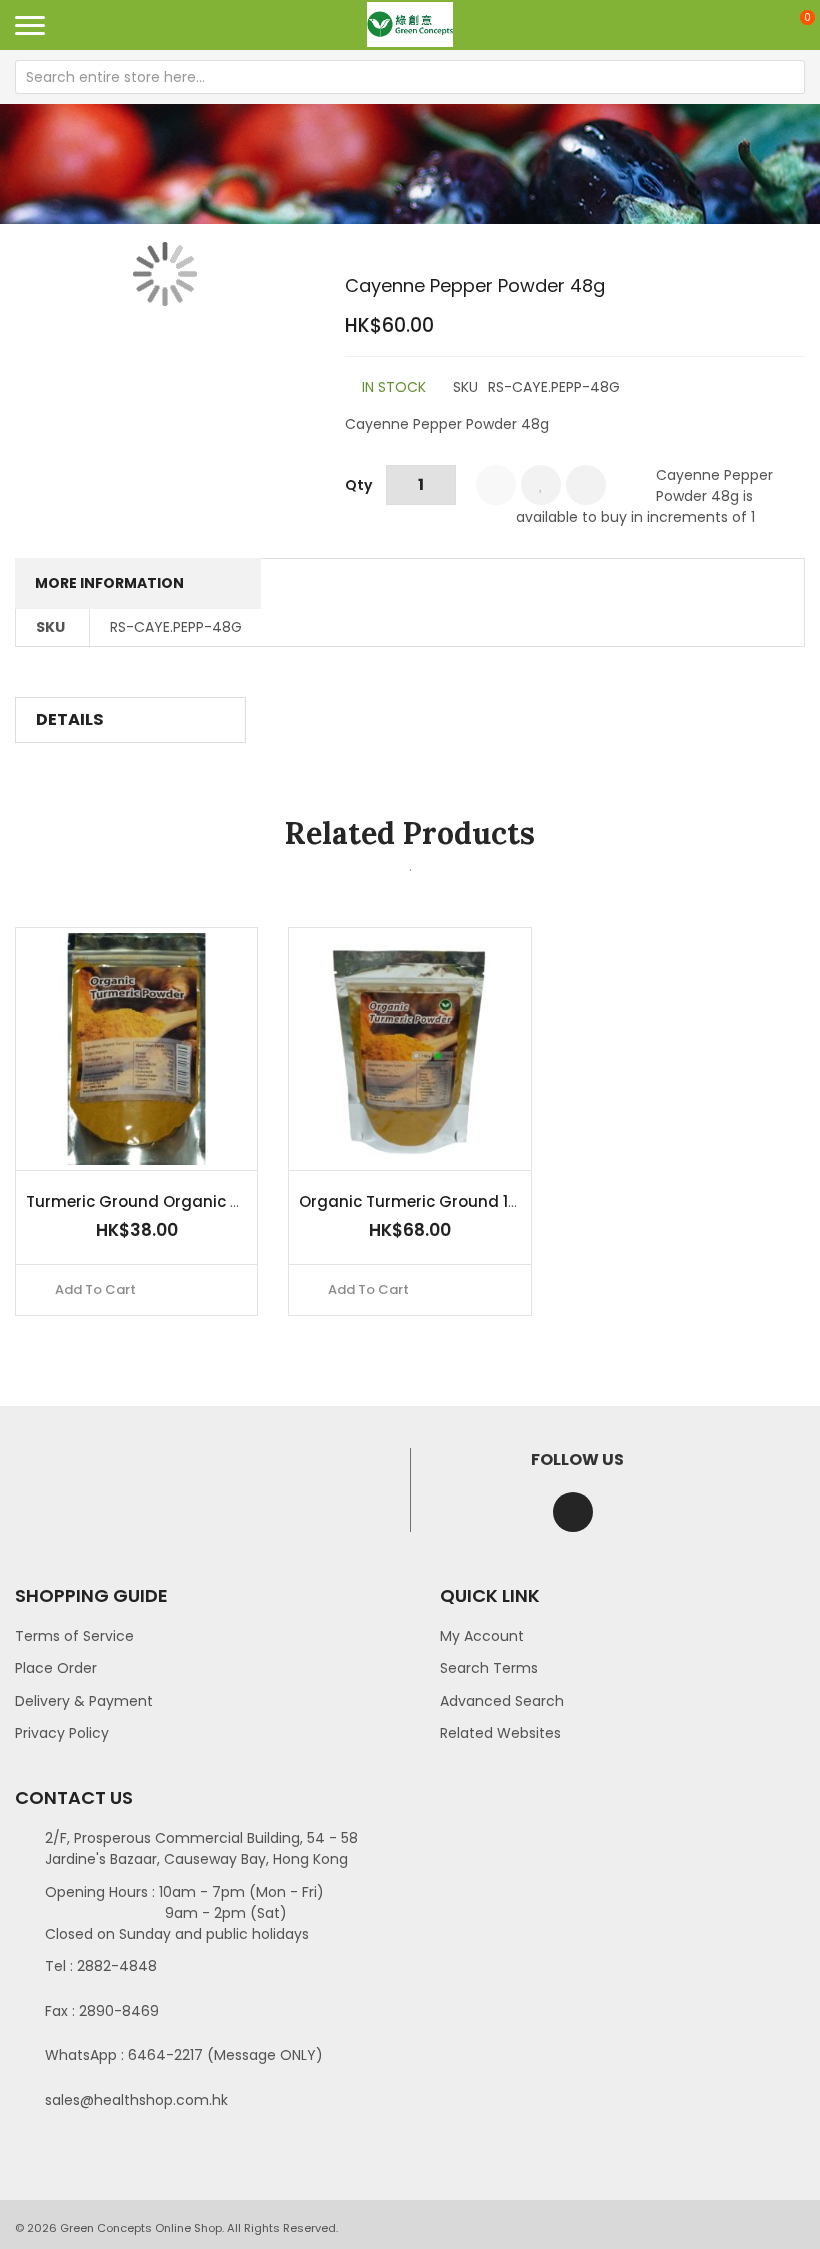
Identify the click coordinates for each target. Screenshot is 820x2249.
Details (70, 719)
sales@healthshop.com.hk (136, 2100)
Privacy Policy (62, 1733)
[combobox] (410, 77)
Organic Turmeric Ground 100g (419, 1201)
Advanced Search (502, 1701)
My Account (482, 1636)
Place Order (56, 1668)
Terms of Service (74, 1636)
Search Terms (489, 1668)
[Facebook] (573, 1512)
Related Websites (500, 1733)
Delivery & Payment (84, 1701)
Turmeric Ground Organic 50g (143, 1201)
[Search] (788, 77)
